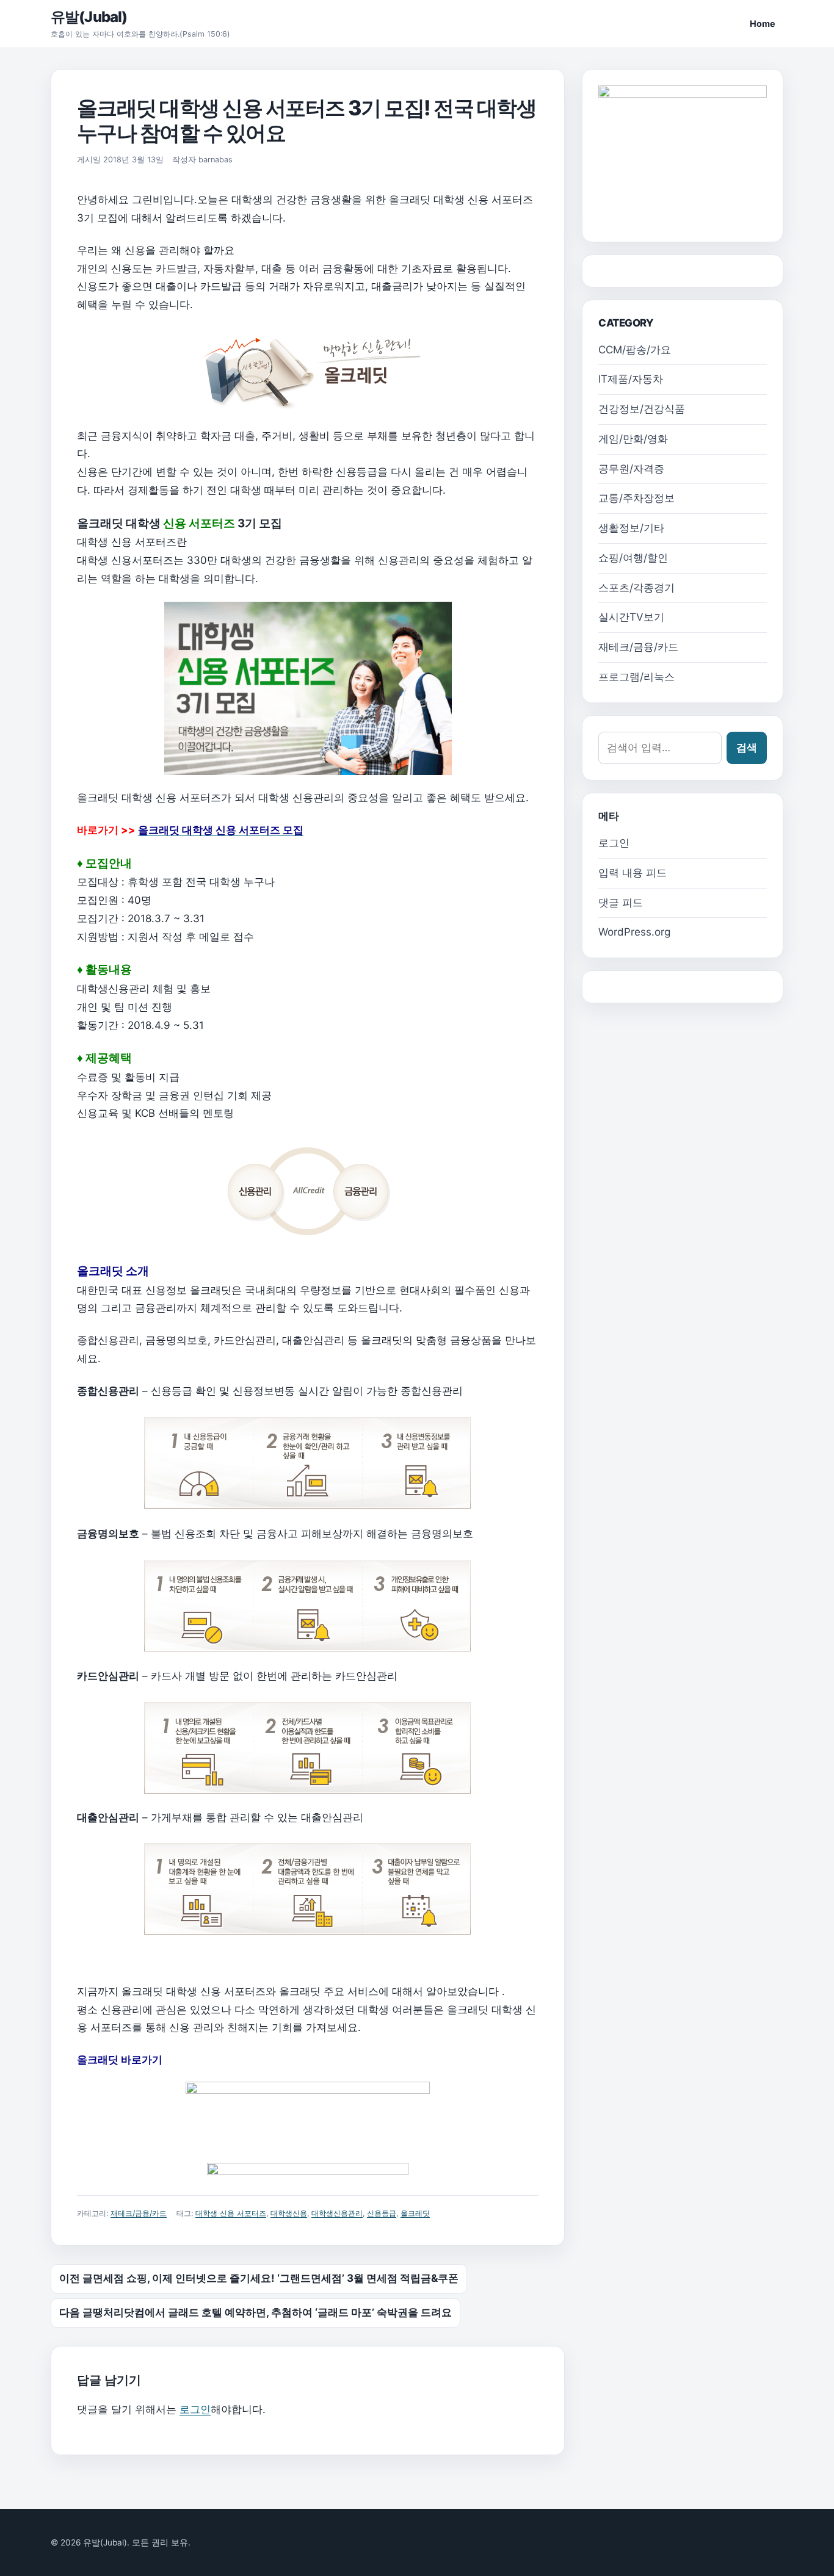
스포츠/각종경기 (636, 588)
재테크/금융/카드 (139, 2213)
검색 (747, 748)
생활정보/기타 (631, 528)
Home (763, 23)
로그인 (195, 2409)
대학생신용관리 (337, 2213)
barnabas (216, 160)
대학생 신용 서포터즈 (231, 2213)
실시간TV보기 (631, 617)
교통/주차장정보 (636, 498)
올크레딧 (415, 2213)
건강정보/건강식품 (642, 409)
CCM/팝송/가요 (635, 350)
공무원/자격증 (631, 469)
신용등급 (382, 2213)
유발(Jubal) (89, 17)
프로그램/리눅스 (636, 677)
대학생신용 (289, 2213)
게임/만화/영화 (633, 439)
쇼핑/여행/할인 (633, 558)
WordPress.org (634, 932)
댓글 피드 (621, 903)
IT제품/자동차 (631, 379)
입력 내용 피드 (633, 873)
